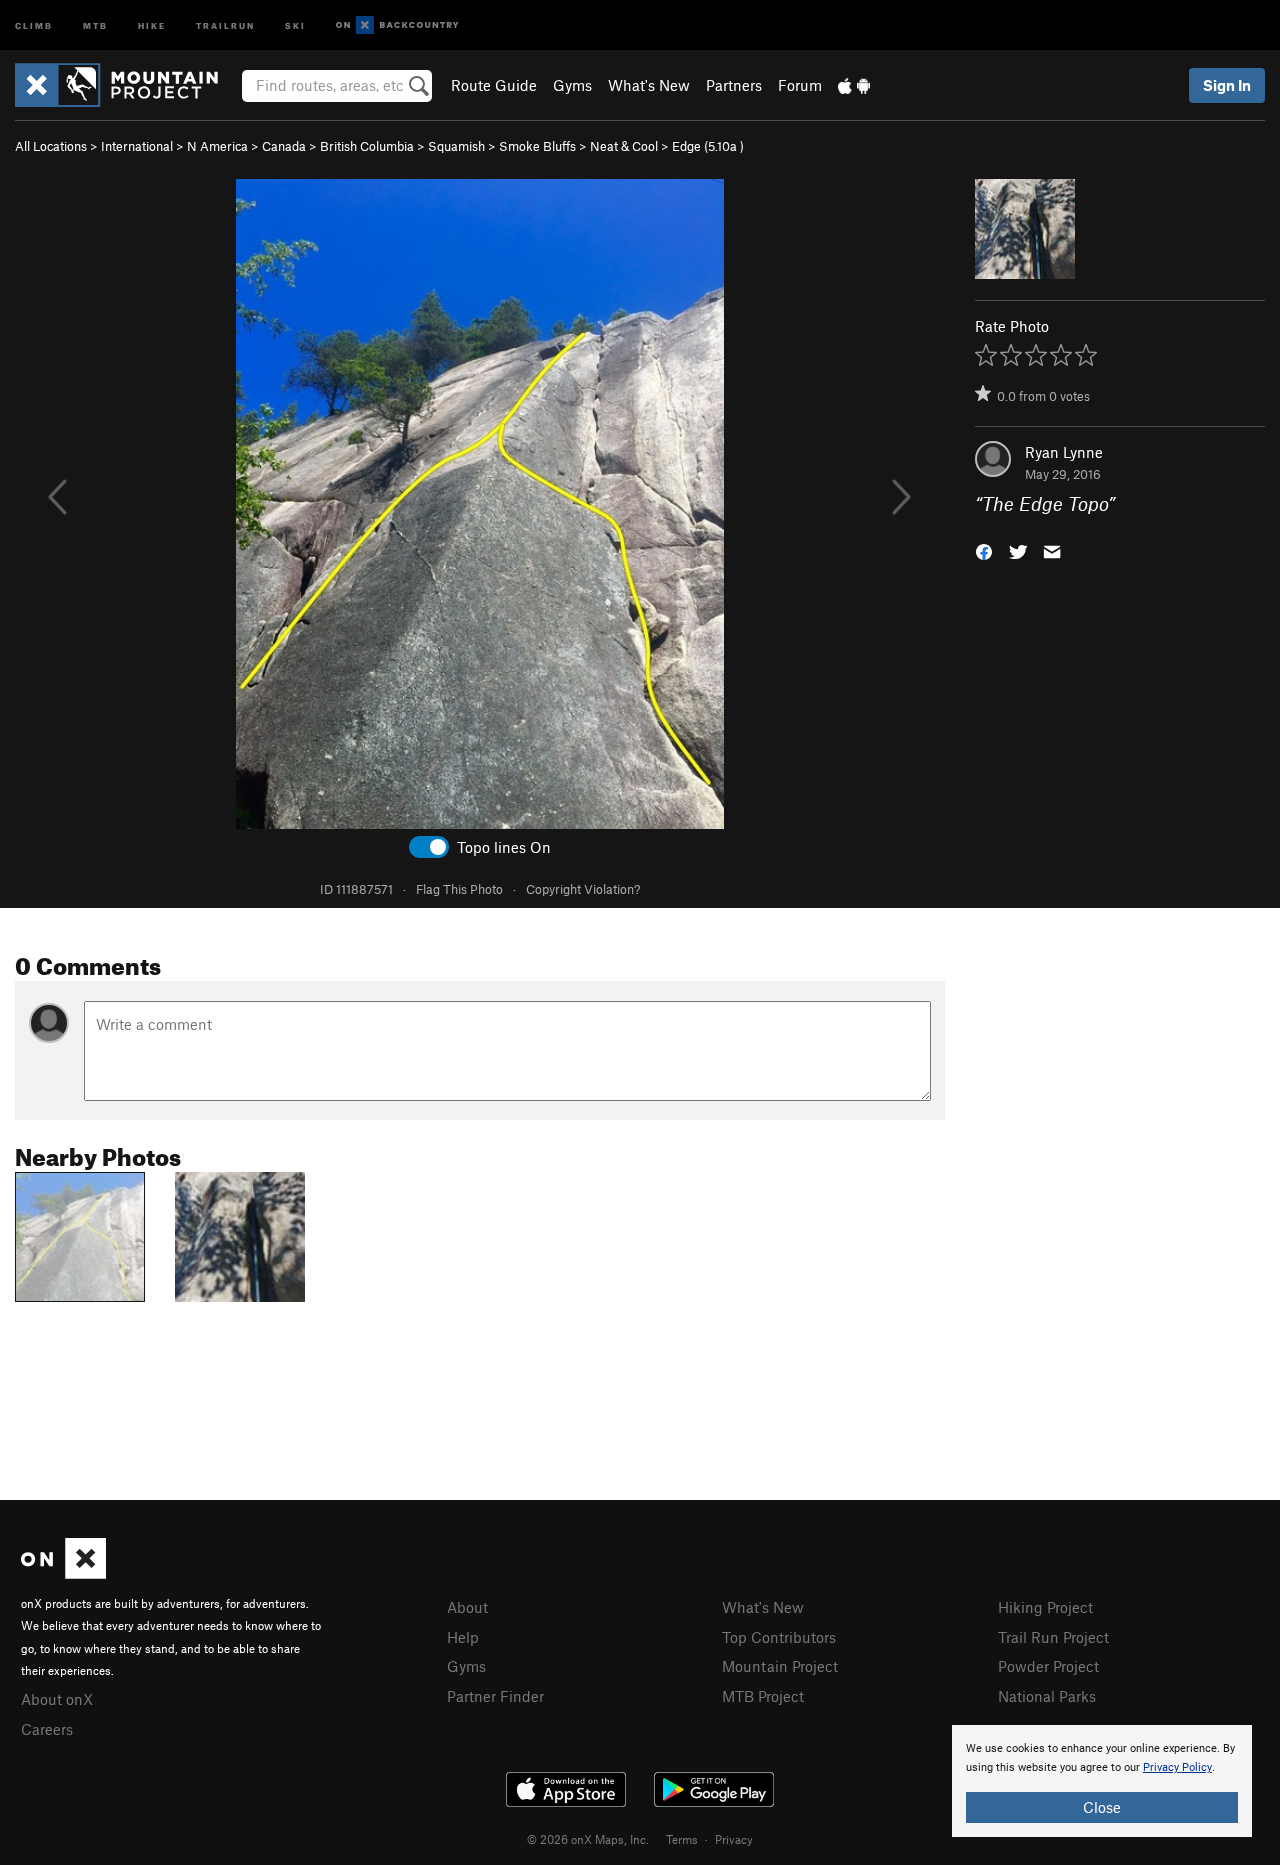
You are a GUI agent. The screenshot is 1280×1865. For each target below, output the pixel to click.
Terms (682, 1839)
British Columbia (367, 146)
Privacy (734, 1839)
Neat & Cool (624, 146)
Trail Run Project (1053, 1637)
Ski (295, 24)
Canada (284, 146)
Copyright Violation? (583, 889)
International (137, 146)
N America (217, 146)
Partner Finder (495, 1696)
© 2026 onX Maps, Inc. (588, 1839)
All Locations (51, 146)
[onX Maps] (63, 1573)
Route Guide (494, 85)
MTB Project (763, 1696)
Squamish (456, 146)
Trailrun (225, 24)
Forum (800, 85)
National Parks (1047, 1696)
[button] (984, 550)
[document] (1102, 1781)
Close (1102, 1807)
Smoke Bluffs (537, 146)
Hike (152, 24)
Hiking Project (1045, 1607)
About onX (57, 1699)
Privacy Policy (1177, 1767)
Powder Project (1048, 1666)
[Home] (126, 85)
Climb (34, 24)
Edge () (708, 146)
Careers (47, 1729)
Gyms (572, 85)
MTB (95, 24)
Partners (734, 85)
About (467, 1607)
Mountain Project (780, 1666)
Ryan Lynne (1064, 452)
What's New (649, 85)
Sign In (1227, 85)
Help (463, 1637)
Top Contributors (779, 1637)
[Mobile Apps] (854, 85)
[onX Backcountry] (397, 25)
